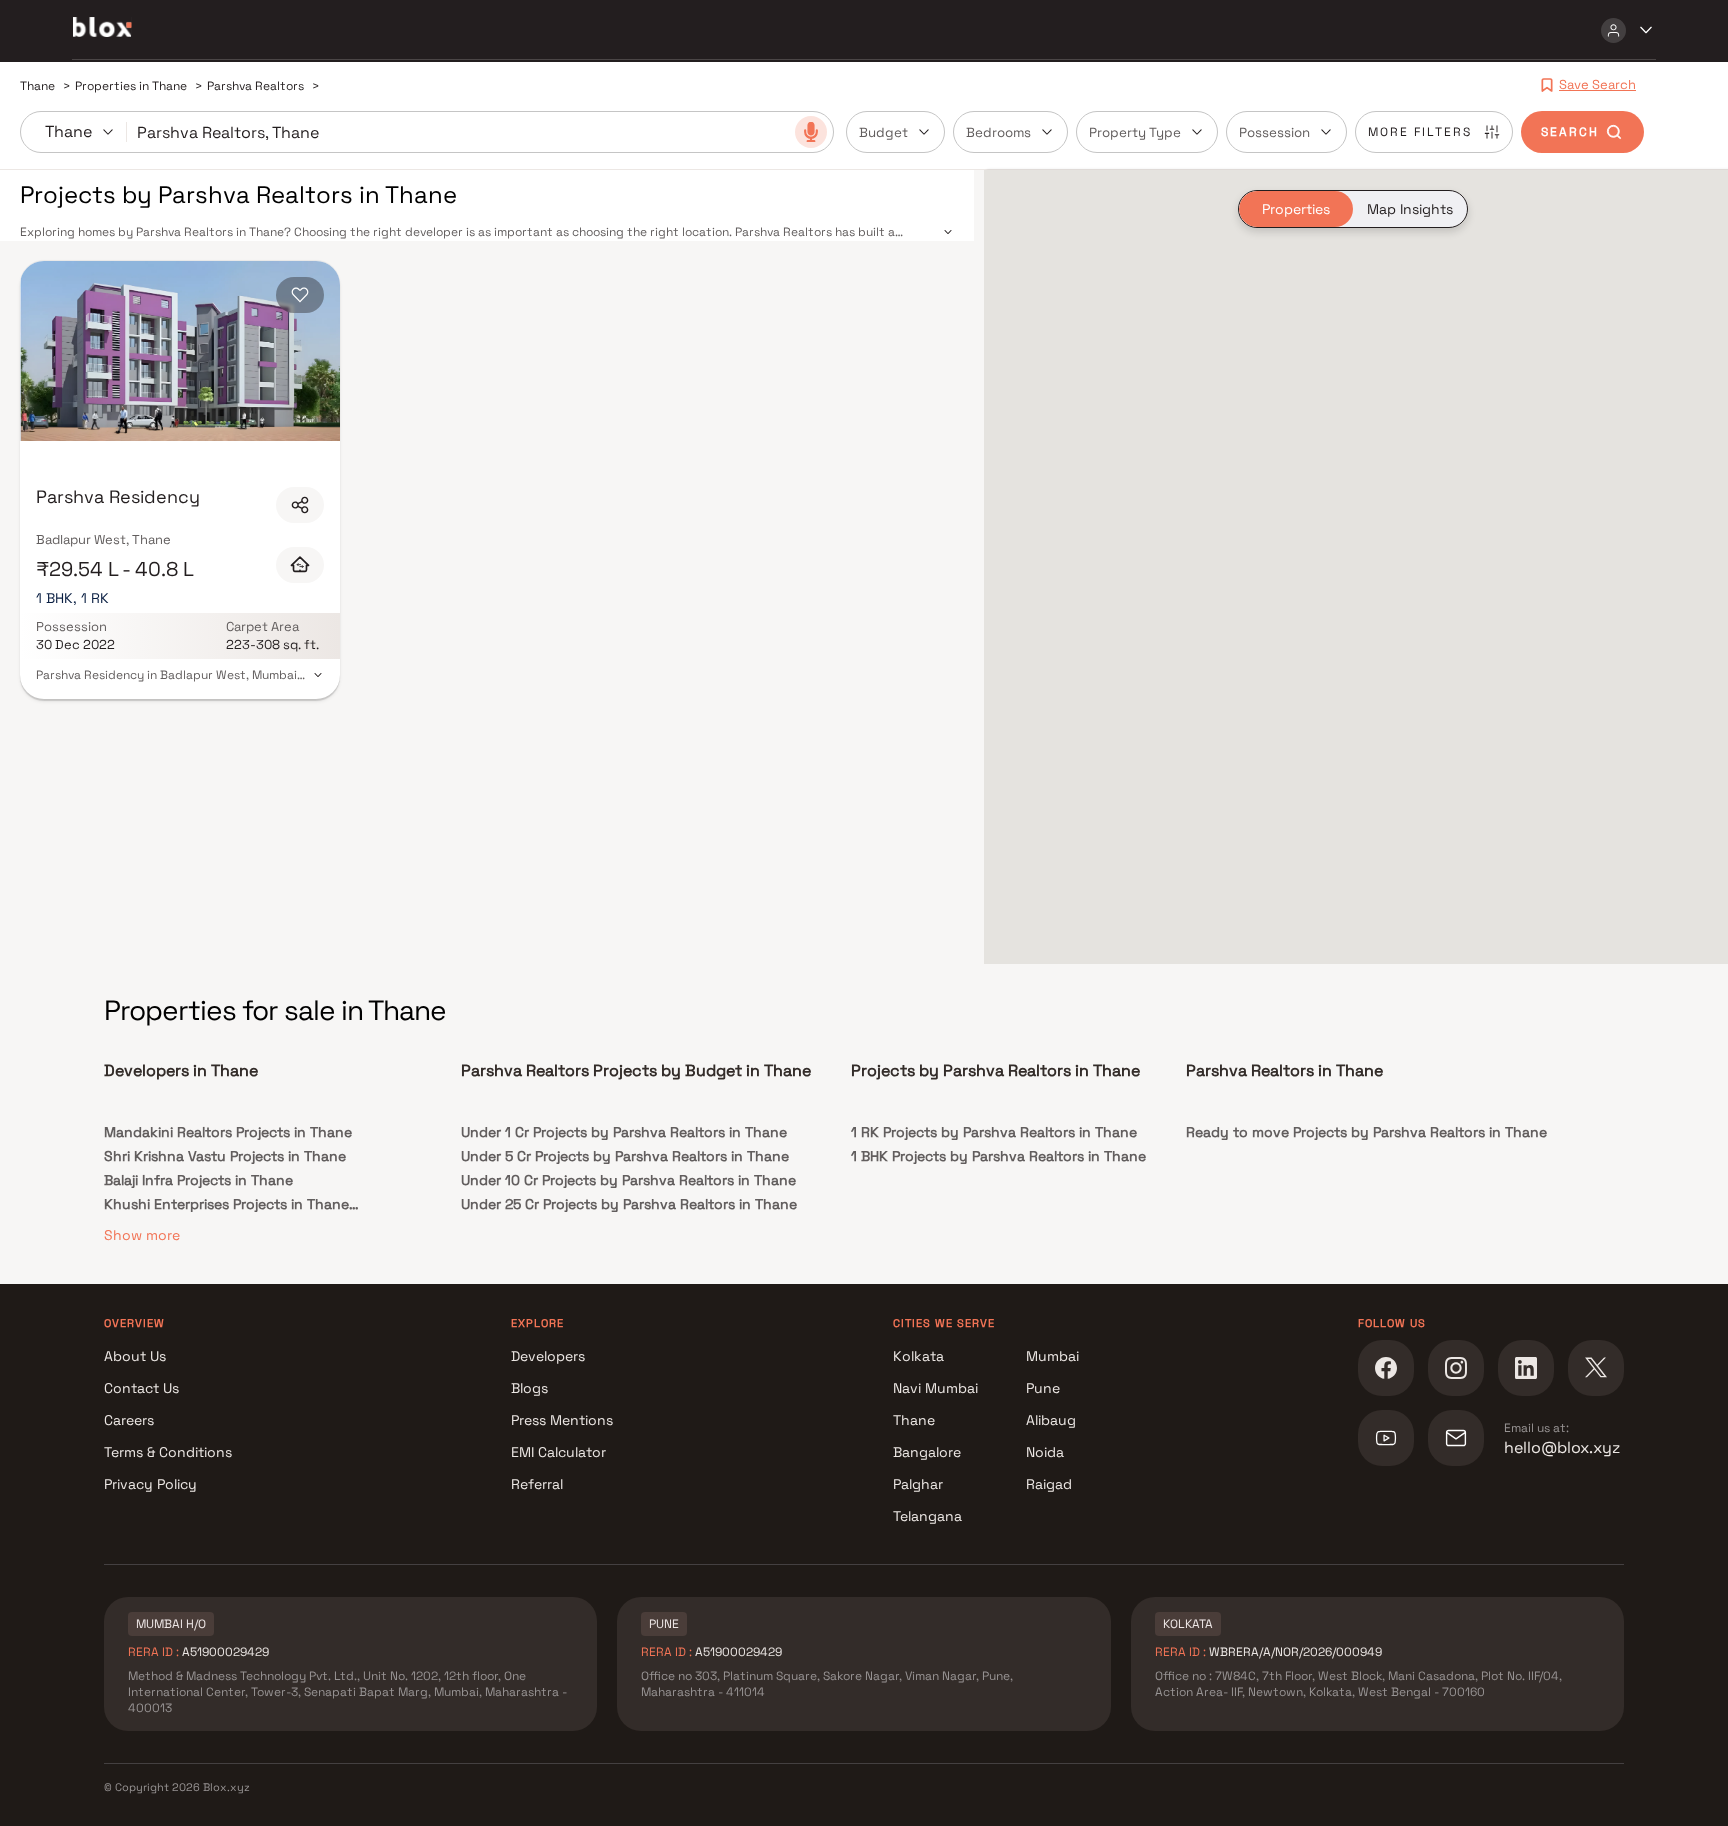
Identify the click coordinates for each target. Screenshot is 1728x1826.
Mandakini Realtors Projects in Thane (228, 1132)
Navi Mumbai (935, 1388)
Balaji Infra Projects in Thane (198, 1180)
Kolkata (918, 1356)
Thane (914, 1420)
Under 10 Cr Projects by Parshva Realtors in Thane (628, 1180)
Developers (548, 1356)
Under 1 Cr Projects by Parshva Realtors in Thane (624, 1132)
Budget (883, 132)
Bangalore (927, 1452)
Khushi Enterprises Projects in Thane (226, 1204)
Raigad (1049, 1484)
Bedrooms (998, 132)
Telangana (927, 1516)
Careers (129, 1420)
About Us (135, 1356)
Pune (1043, 1388)
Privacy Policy (150, 1484)
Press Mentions (562, 1420)
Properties (1296, 209)
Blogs (529, 1388)
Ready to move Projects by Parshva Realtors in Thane (1366, 1132)
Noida (1045, 1452)
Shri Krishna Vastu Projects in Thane (225, 1156)
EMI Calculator (558, 1452)
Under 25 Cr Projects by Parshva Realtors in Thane (629, 1204)
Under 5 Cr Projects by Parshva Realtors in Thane (625, 1156)
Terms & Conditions (168, 1452)
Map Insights (1410, 209)
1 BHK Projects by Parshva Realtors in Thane (998, 1156)
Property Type (1135, 132)
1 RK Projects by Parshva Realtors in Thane (994, 1132)
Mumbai (1052, 1356)
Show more (142, 1235)
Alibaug (1051, 1420)
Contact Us (141, 1388)
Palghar (918, 1484)
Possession (1274, 132)
